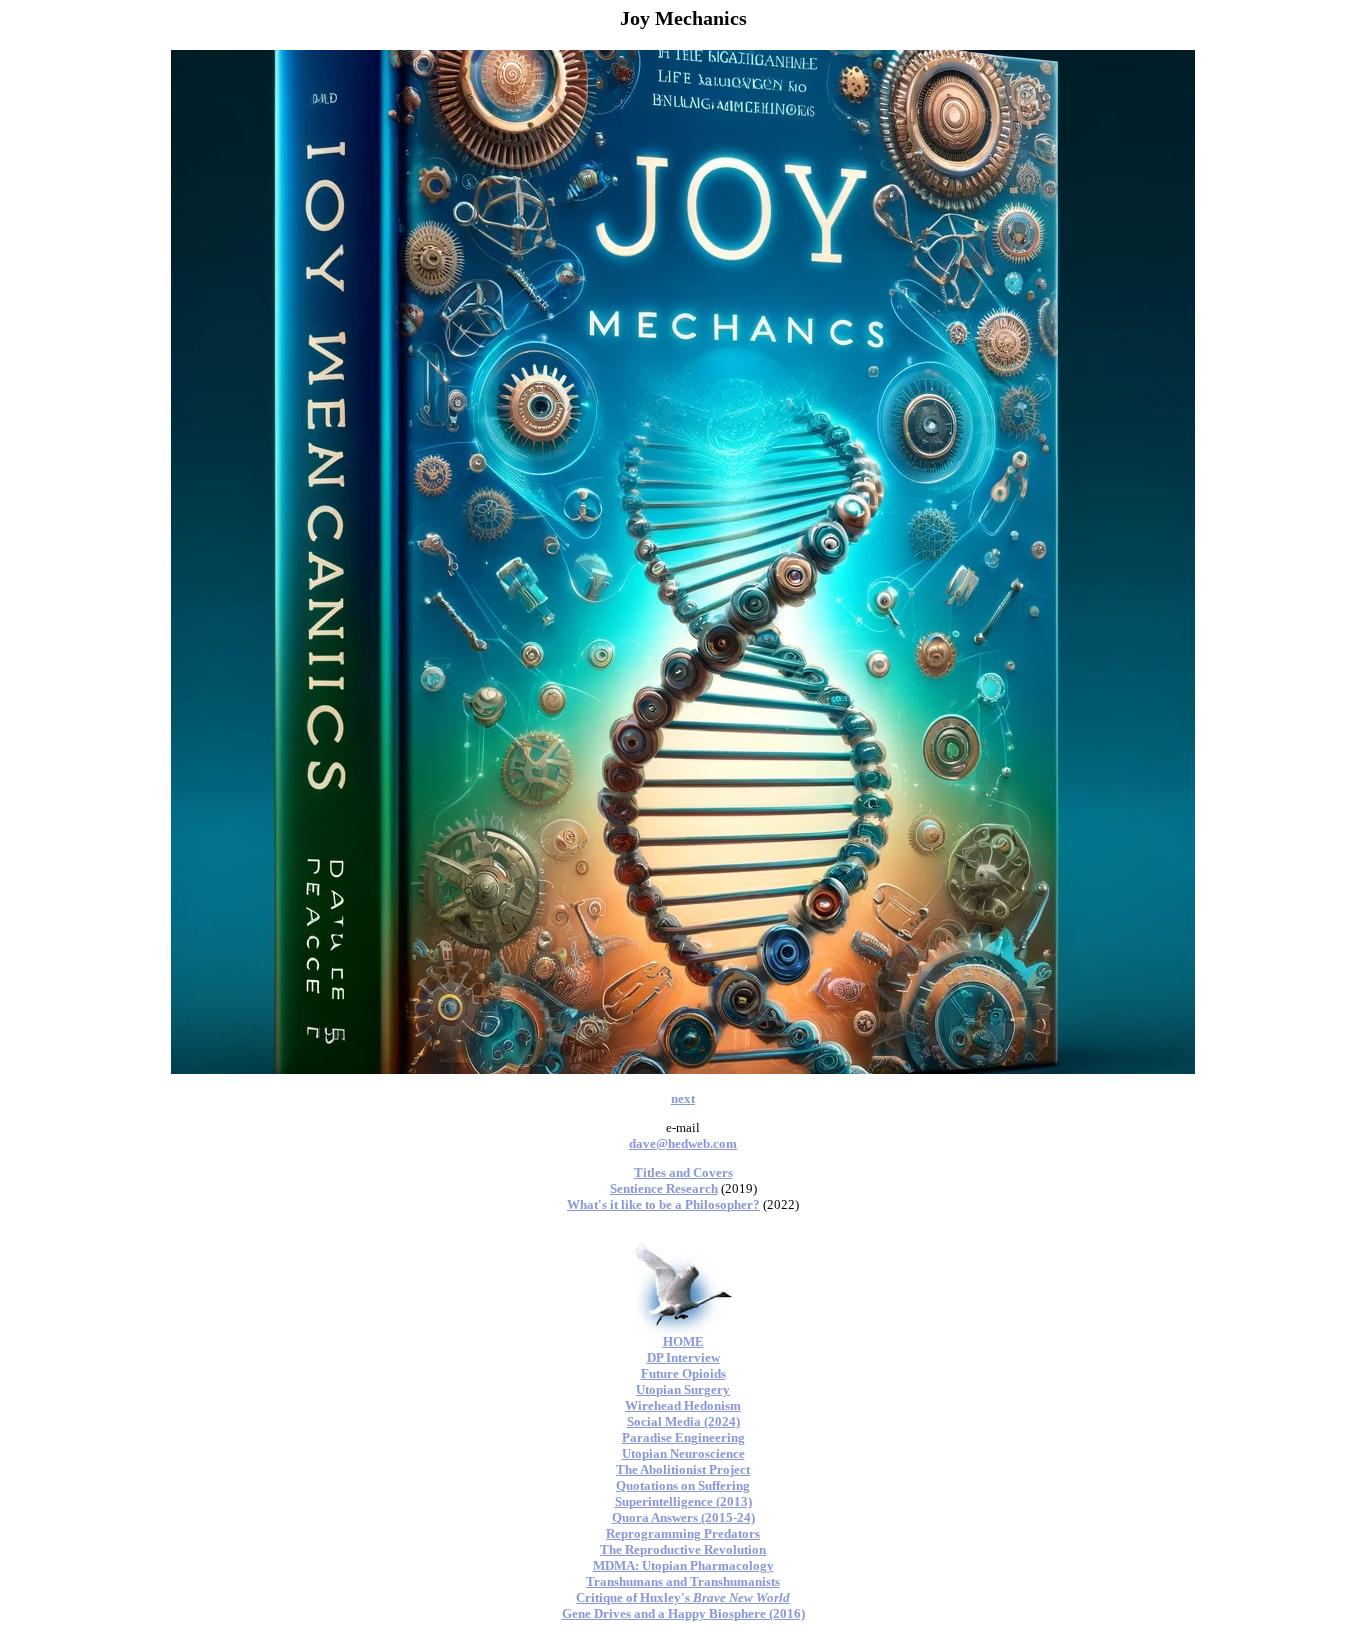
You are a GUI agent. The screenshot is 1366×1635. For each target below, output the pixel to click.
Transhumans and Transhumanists (683, 1581)
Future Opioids (683, 1373)
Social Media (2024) (683, 1421)
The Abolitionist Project (683, 1469)
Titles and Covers (683, 1172)
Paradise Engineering (683, 1437)
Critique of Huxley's (683, 1597)
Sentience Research (664, 1188)
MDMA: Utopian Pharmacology (683, 1565)
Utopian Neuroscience (683, 1453)
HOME (683, 1341)
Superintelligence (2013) (683, 1501)
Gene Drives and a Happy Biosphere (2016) (683, 1613)
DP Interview (683, 1357)
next (683, 1098)
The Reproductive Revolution (683, 1549)
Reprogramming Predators (683, 1533)
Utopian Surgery (683, 1389)
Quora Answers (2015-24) (683, 1517)
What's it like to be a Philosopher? (663, 1204)
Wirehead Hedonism (683, 1405)
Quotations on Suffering (683, 1485)
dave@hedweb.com (683, 1143)
